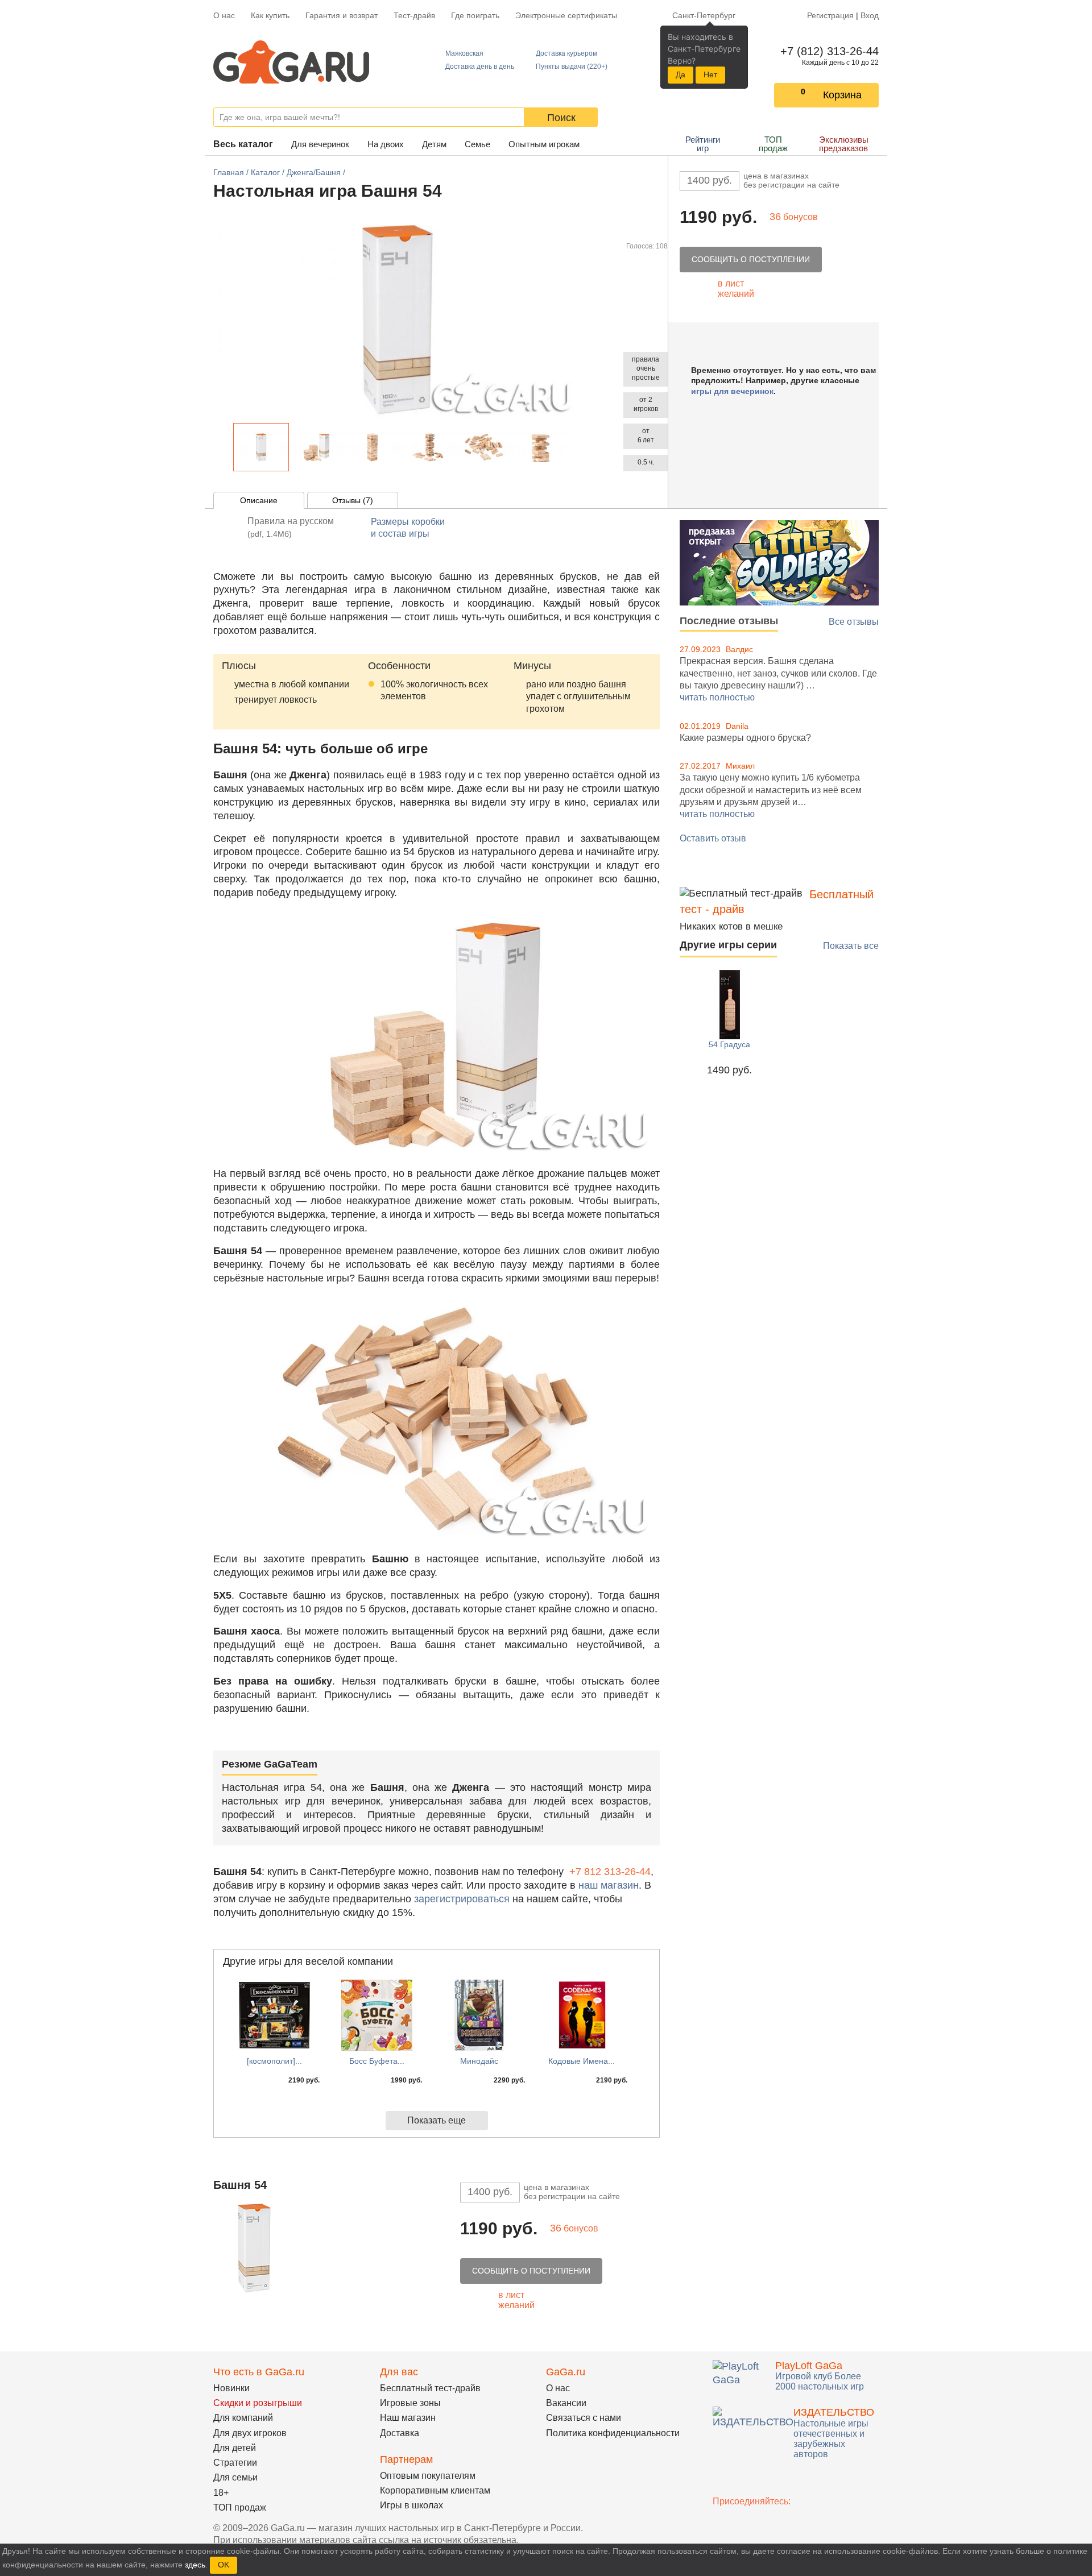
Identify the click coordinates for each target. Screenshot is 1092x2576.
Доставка (400, 2433)
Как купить (270, 15)
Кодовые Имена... (582, 2061)
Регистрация (830, 15)
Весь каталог (243, 144)
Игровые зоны (410, 2403)
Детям (434, 144)
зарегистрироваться (462, 1899)
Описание (259, 500)
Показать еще (437, 2120)
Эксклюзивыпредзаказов (844, 144)
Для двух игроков (250, 2433)
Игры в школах (411, 2505)
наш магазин (609, 1885)
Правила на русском (291, 527)
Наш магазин (408, 2418)
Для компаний (243, 2418)
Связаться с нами (584, 2418)
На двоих (386, 144)
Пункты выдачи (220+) (572, 67)
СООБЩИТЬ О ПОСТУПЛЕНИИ (751, 259)
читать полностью (717, 697)
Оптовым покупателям (428, 2476)
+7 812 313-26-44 (610, 1872)
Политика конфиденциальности (613, 2433)
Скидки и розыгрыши (258, 2403)
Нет (710, 74)
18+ (221, 2493)
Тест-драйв (414, 15)
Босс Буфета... (377, 2061)
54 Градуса (729, 1044)
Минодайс (479, 2061)
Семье (477, 144)
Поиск (561, 118)
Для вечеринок (320, 144)
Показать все (851, 946)
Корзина (842, 95)
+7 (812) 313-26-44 (827, 51)
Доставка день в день (480, 67)
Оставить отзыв (713, 838)
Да (681, 74)
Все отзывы (854, 622)
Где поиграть (475, 15)
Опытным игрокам (544, 144)
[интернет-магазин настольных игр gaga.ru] (291, 61)
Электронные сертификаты (566, 15)
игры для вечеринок (732, 391)
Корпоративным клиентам (435, 2490)
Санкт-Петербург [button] (704, 15)
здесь (195, 2565)
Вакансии (566, 2403)
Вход (870, 15)
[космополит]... (274, 2061)
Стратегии (235, 2463)
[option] (261, 447)
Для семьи (235, 2477)
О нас (224, 15)
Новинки (231, 2388)
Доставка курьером (566, 53)
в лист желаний (736, 289)
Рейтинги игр (703, 144)
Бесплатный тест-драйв (430, 2388)
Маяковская (464, 53)
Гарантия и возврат (342, 15)
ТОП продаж (773, 144)
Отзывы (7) (353, 500)
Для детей (235, 2448)
